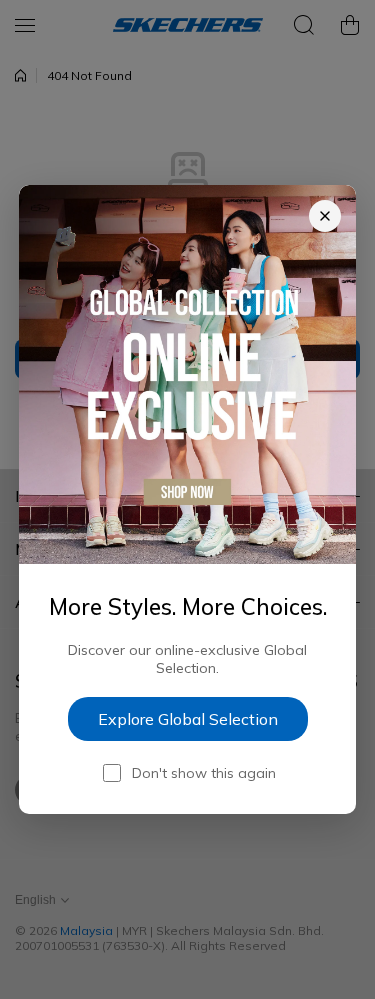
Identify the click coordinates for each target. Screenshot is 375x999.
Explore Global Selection (188, 719)
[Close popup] (325, 216)
